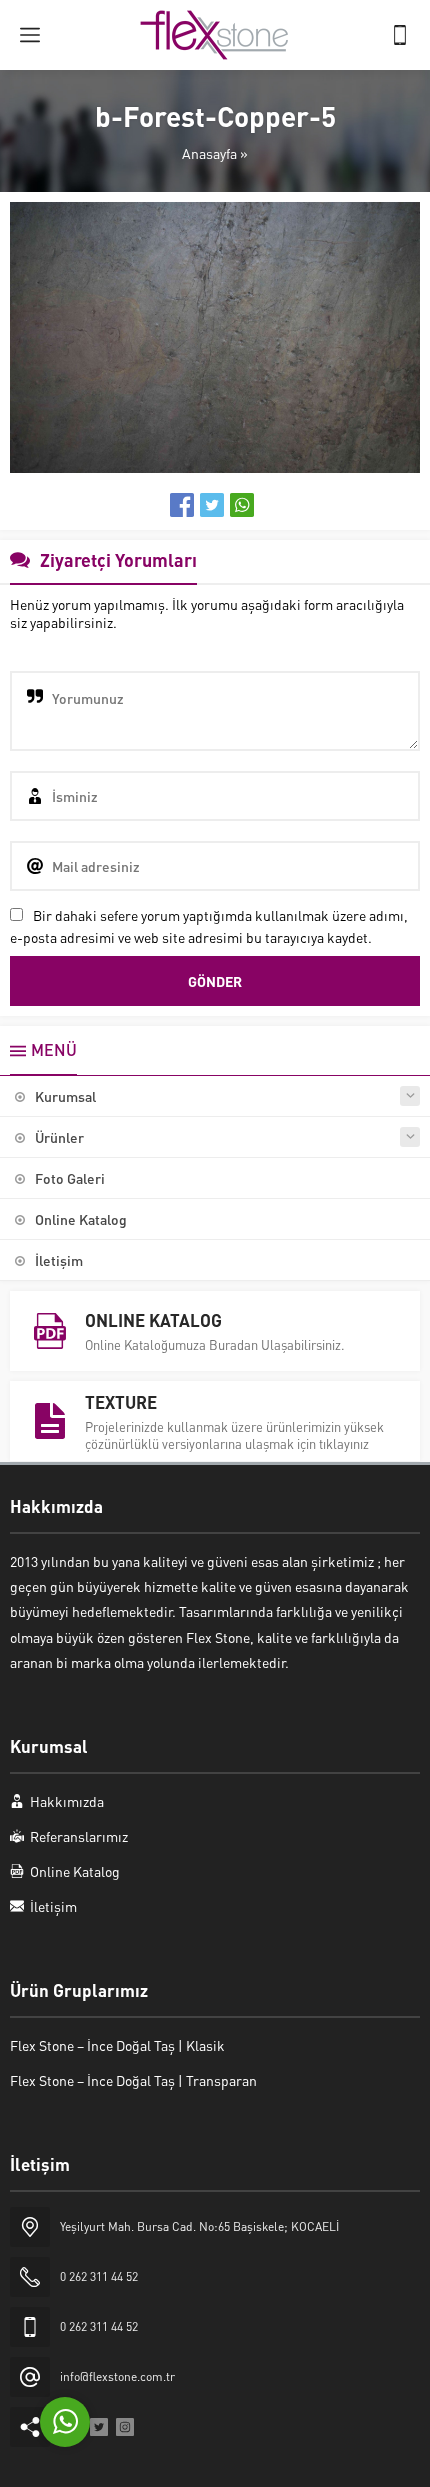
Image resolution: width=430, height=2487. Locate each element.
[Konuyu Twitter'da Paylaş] (212, 505)
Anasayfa (209, 153)
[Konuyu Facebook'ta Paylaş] (182, 505)
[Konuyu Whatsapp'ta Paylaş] (242, 505)
